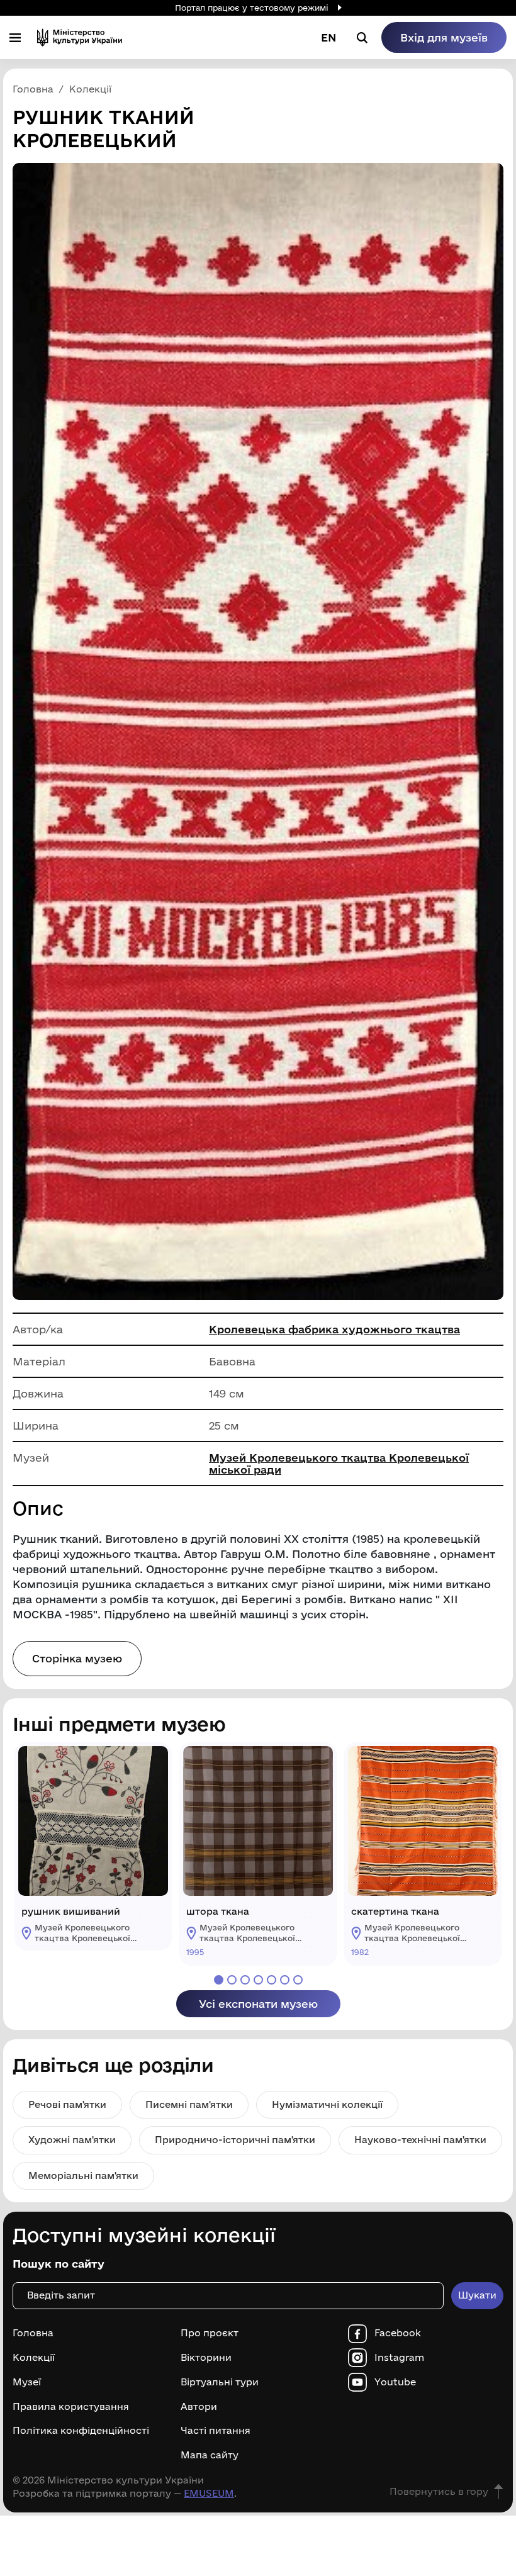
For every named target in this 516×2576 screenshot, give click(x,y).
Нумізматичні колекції (327, 2104)
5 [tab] (272, 1980)
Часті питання (216, 2431)
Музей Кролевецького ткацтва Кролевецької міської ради (339, 1464)
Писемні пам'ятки (189, 2104)
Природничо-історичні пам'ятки (235, 2140)
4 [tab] (258, 1980)
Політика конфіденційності (81, 2431)
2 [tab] (232, 1980)
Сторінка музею (77, 1658)
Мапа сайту (210, 2455)
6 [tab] (285, 1980)
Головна (33, 2333)
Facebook (398, 2333)
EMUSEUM (209, 2493)
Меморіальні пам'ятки (83, 2176)
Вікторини (206, 2358)
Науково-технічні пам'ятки (420, 2140)
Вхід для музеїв (444, 37)
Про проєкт (210, 2333)
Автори (199, 2407)
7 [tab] (298, 1980)
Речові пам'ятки (67, 2104)
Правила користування (71, 2407)
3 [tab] (245, 1980)
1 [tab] (219, 1980)
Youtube (395, 2382)
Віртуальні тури (220, 2382)
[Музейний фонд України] (80, 37)
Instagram (399, 2358)
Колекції (34, 2358)
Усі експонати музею (258, 2004)
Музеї (27, 2382)
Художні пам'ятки (72, 2140)
